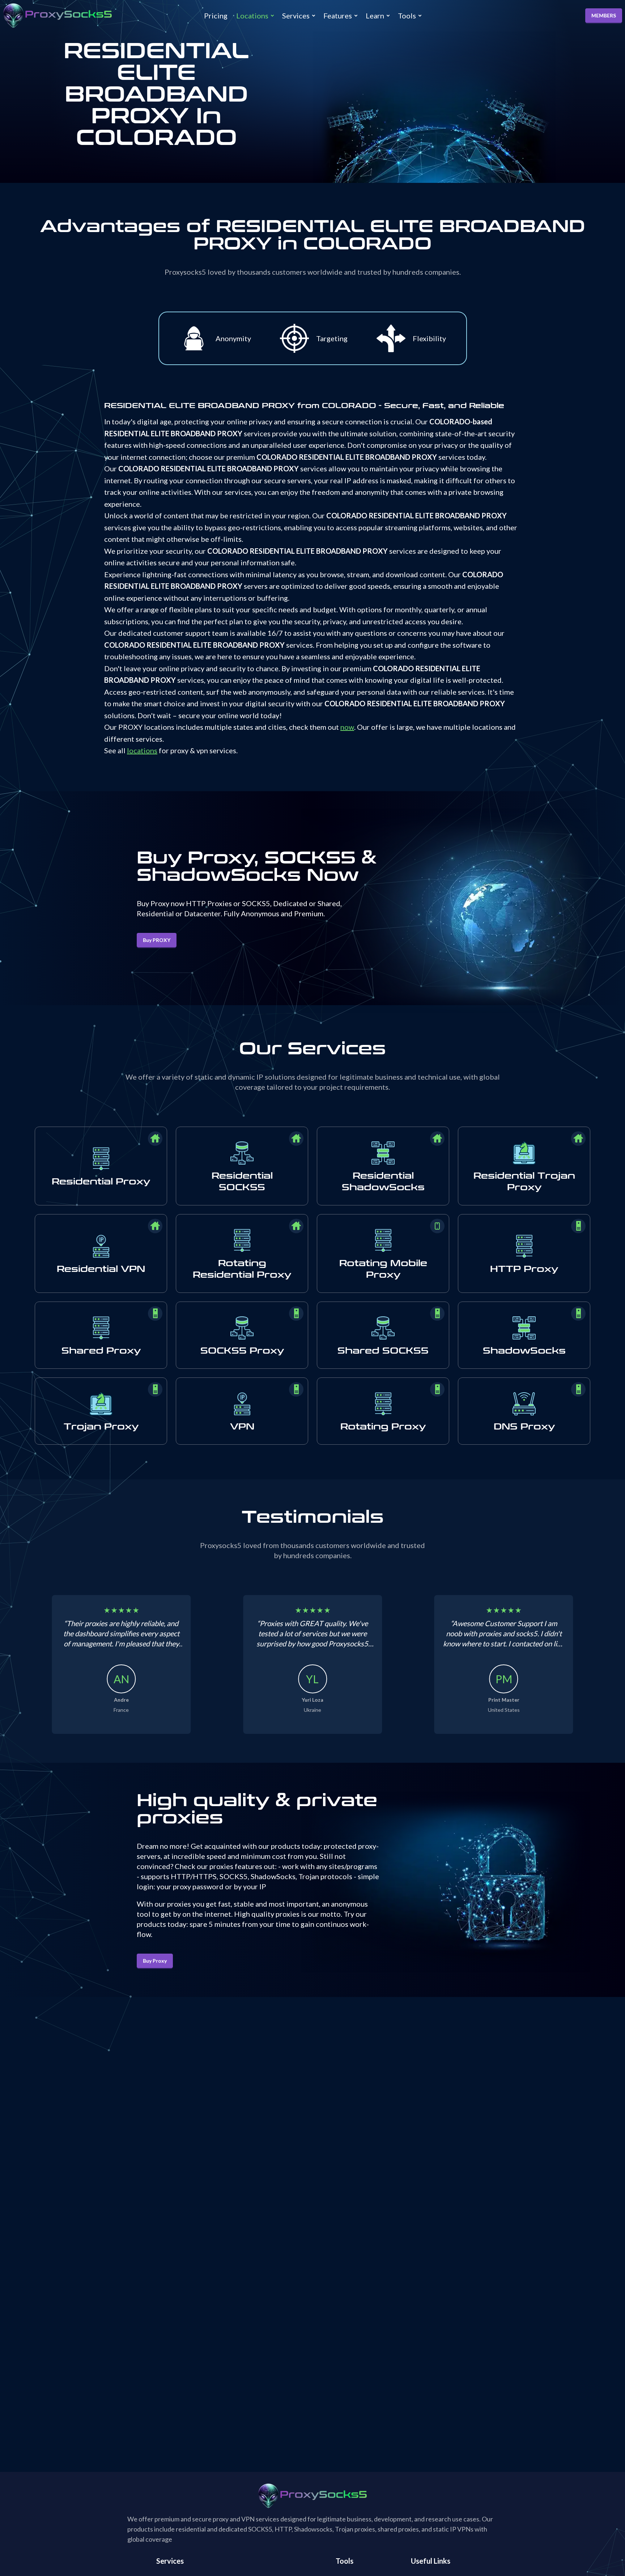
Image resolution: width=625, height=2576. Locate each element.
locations (142, 750)
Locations (252, 16)
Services (296, 16)
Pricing (216, 16)
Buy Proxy (155, 1961)
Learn (375, 16)
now (347, 727)
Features (338, 16)
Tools (407, 16)
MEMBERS (604, 15)
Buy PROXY (157, 940)
